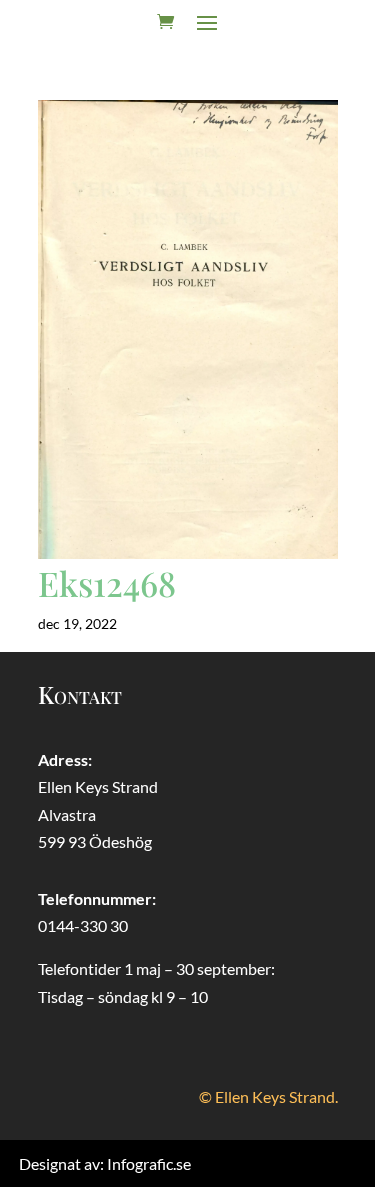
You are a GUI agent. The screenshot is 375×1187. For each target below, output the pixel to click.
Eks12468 (107, 583)
